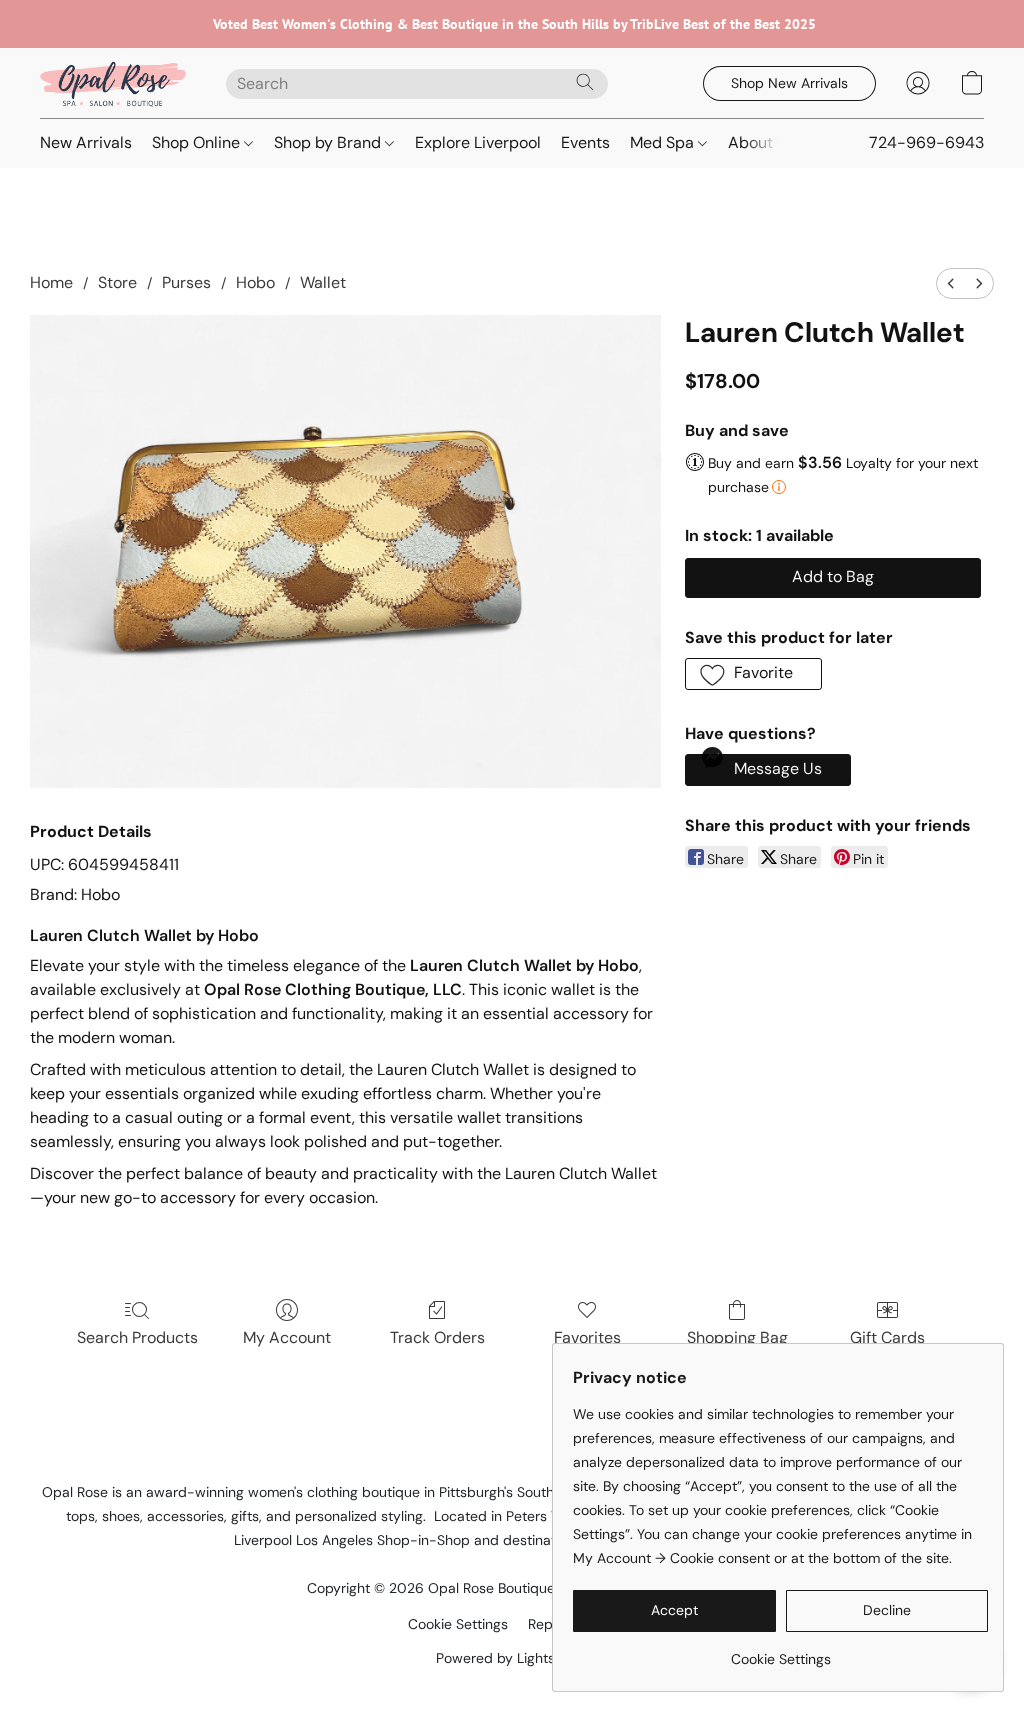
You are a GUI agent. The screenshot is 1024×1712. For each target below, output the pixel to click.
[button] (113, 83)
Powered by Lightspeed (512, 1658)
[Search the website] (585, 82)
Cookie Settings (458, 1624)
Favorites (587, 1337)
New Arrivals (86, 142)
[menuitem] (951, 283)
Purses (186, 282)
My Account (287, 1337)
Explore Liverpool (478, 142)
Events (585, 142)
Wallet (323, 282)
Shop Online (198, 142)
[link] (780, 1651)
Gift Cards (887, 1337)
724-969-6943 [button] (926, 142)
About (752, 142)
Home (51, 282)
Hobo (255, 282)
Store (117, 282)
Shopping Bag (737, 1337)
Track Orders (437, 1337)
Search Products (137, 1337)
